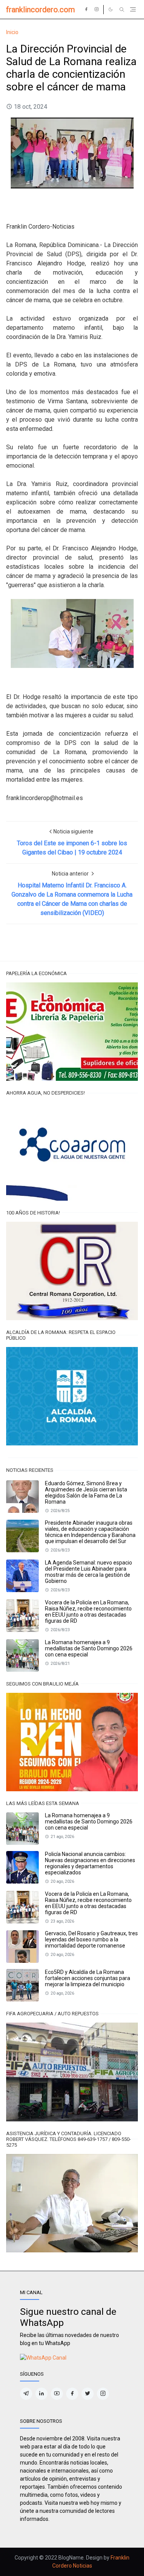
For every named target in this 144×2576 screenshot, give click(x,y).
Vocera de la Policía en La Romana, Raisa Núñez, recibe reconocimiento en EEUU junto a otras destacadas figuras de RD (88, 1612)
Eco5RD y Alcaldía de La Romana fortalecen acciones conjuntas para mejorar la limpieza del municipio (88, 1978)
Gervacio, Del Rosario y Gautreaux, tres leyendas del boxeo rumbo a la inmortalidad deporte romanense (91, 1939)
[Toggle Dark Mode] (111, 9)
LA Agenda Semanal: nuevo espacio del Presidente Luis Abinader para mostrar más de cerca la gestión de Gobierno (89, 1572)
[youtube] (57, 2394)
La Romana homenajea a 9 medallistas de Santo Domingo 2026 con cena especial (89, 1648)
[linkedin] (41, 2394)
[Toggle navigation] (133, 9)
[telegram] (26, 2394)
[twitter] (88, 2394)
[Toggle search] (122, 10)
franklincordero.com (41, 10)
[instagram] (97, 10)
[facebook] (86, 10)
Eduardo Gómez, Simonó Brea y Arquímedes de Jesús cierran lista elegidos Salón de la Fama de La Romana (86, 1493)
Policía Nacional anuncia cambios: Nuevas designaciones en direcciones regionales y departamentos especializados (90, 1863)
